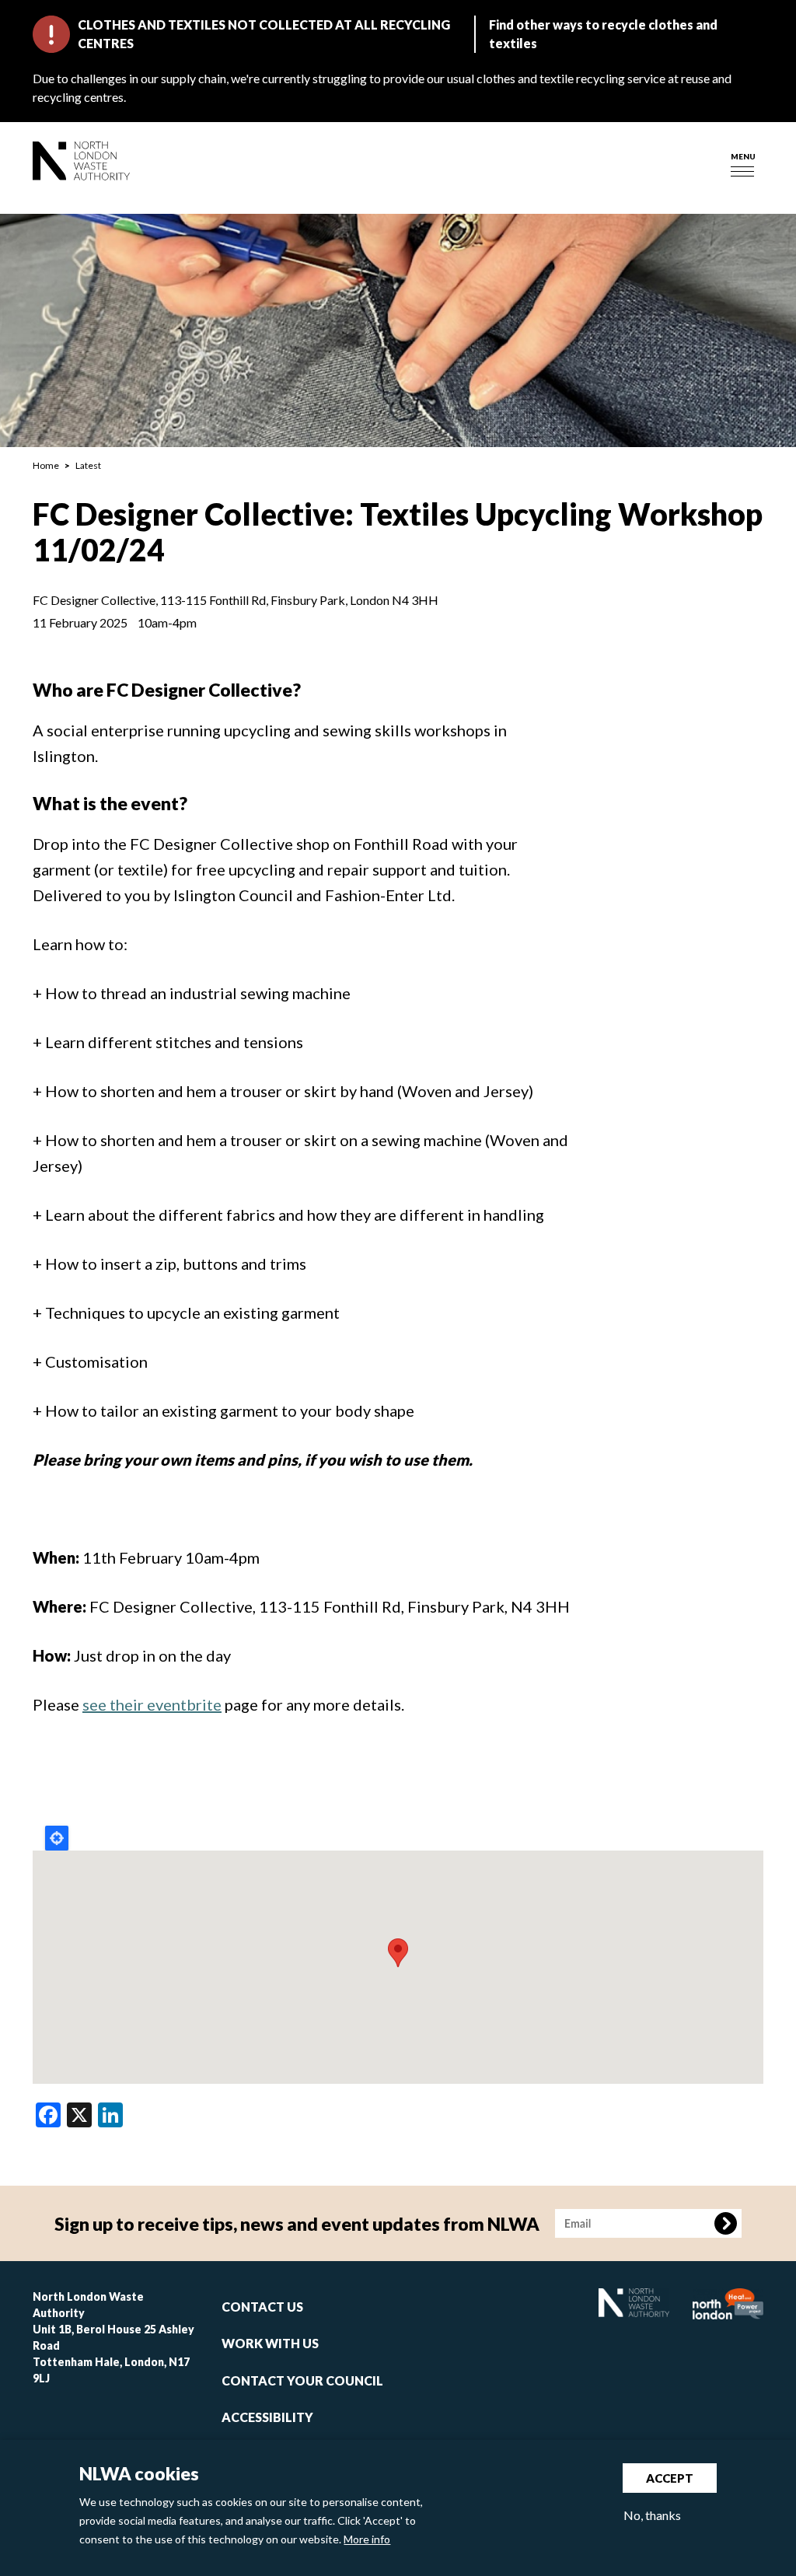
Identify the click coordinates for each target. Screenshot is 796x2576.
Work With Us (270, 2343)
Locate (57, 1838)
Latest (88, 465)
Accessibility (267, 2417)
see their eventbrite (152, 1704)
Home (46, 465)
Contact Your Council (302, 2380)
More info (367, 2539)
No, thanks (652, 2515)
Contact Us (262, 2307)
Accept (670, 2478)
